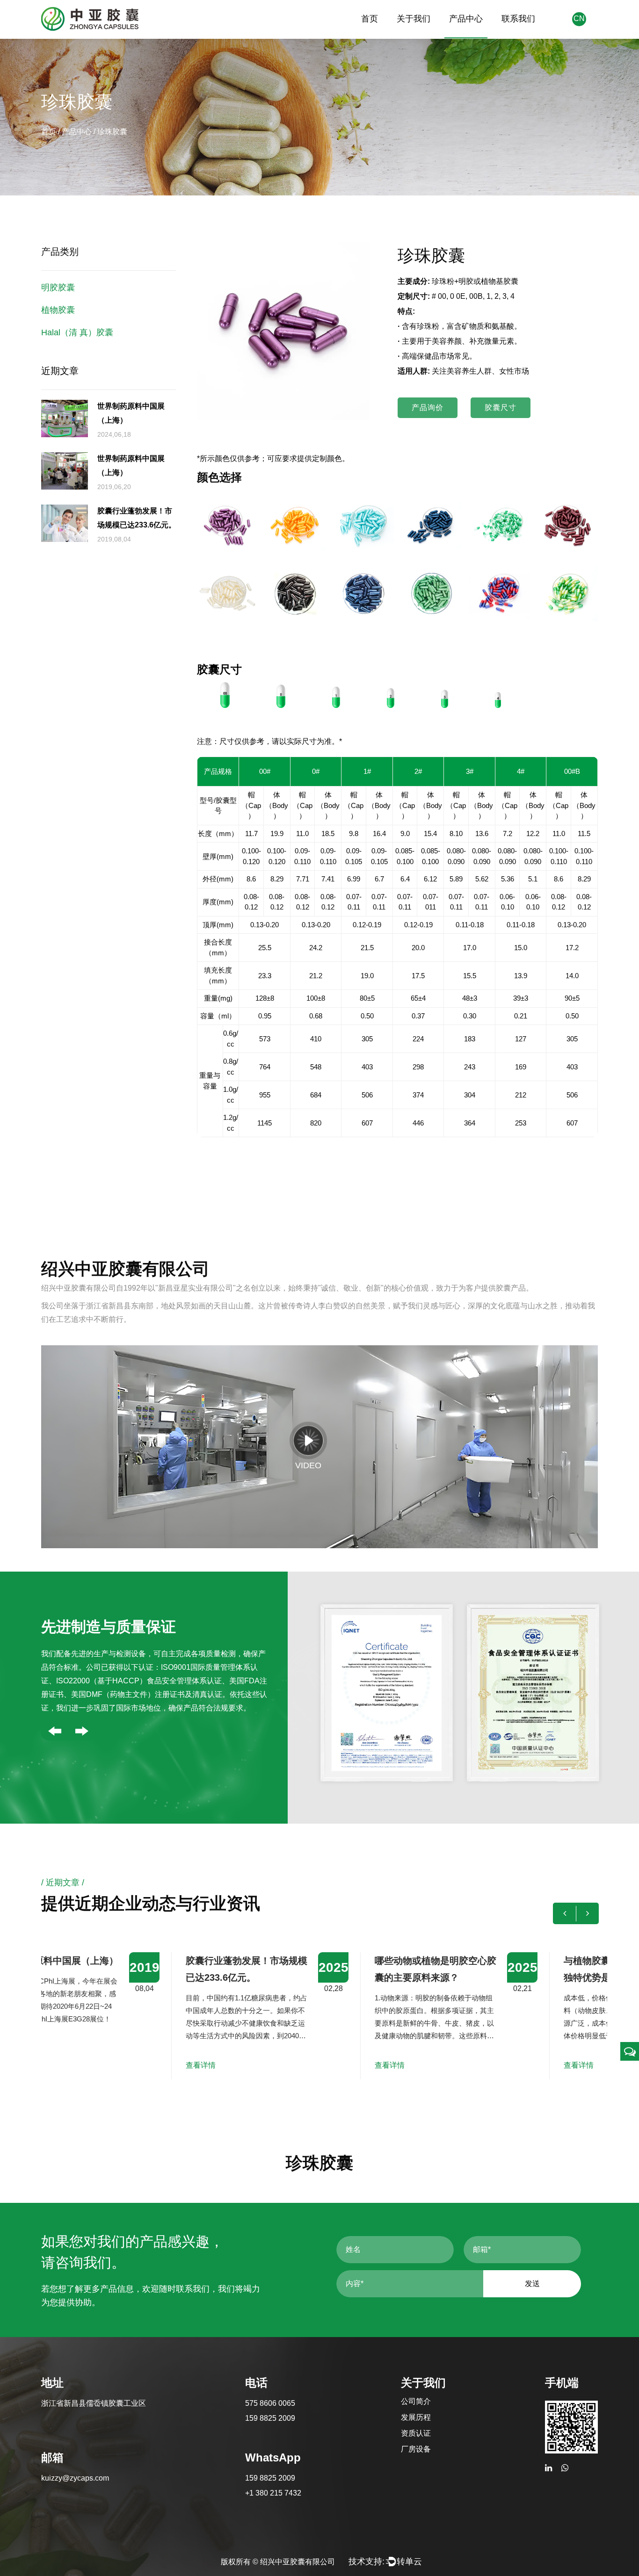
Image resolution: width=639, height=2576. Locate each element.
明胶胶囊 (58, 288)
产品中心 (466, 19)
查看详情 (113, 2065)
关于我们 (414, 19)
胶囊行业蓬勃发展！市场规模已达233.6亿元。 (159, 1969)
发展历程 (416, 2417)
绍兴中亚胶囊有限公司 (298, 2562)
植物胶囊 (58, 310)
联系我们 (518, 19)
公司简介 (416, 2401)
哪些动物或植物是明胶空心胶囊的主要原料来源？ (348, 1969)
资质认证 (416, 2433)
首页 (370, 19)
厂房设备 (416, 2449)
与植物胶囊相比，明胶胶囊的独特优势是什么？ (537, 1969)
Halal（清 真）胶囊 (77, 332)
